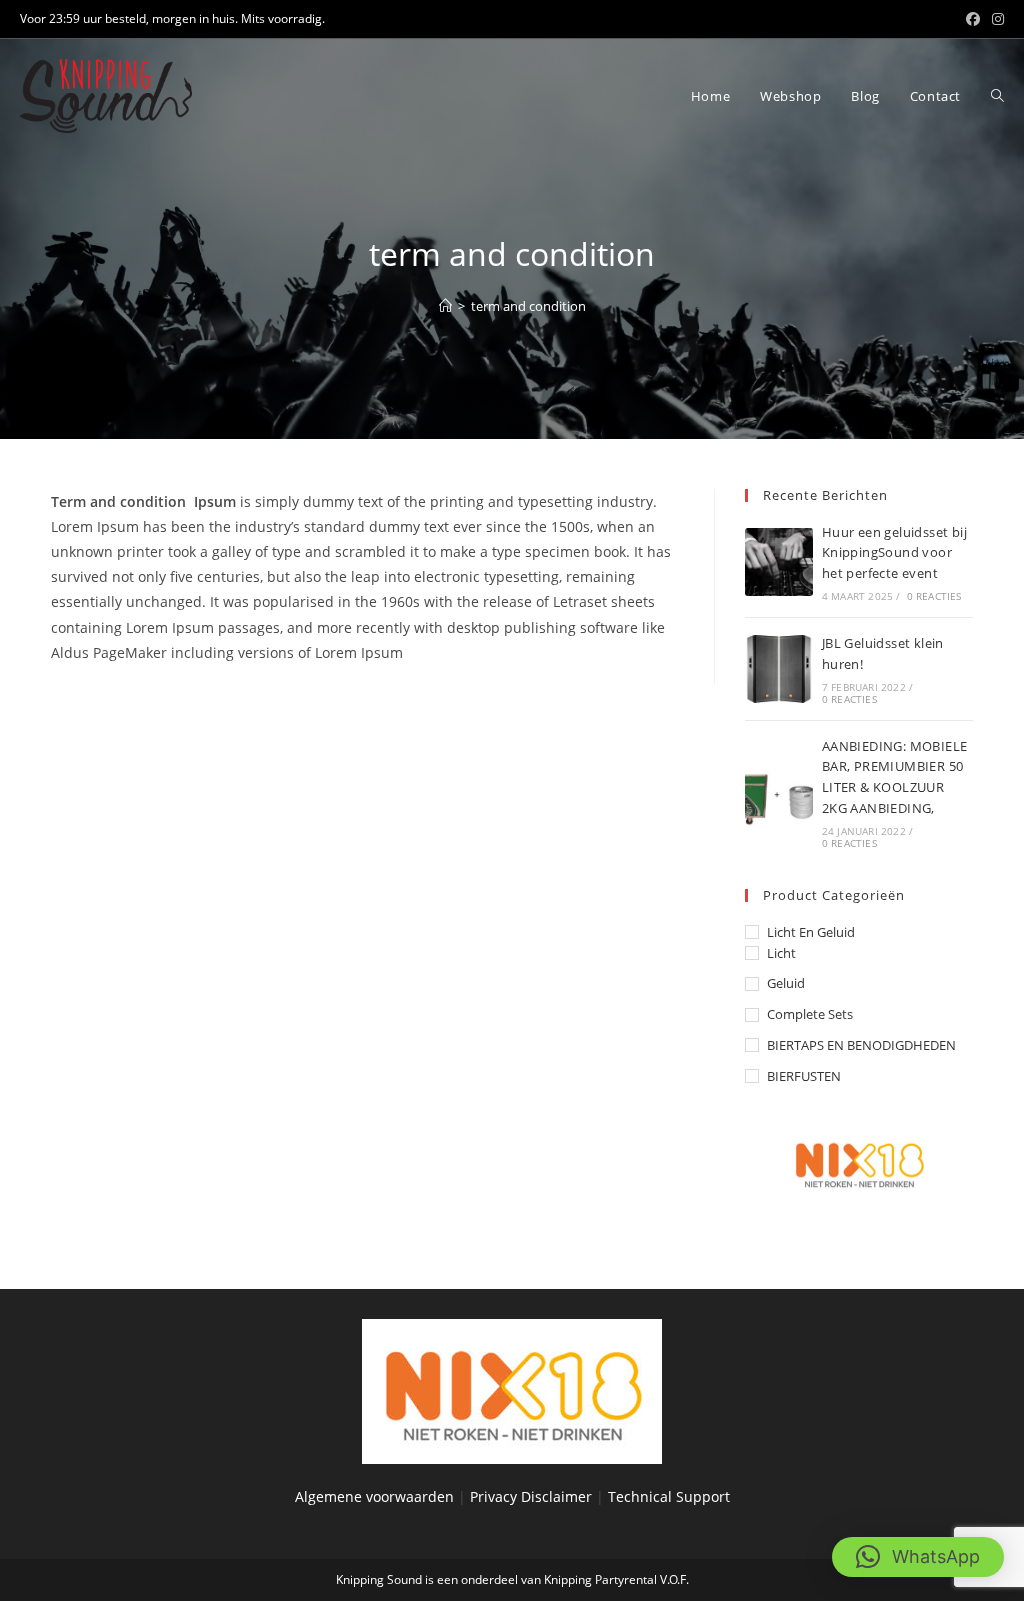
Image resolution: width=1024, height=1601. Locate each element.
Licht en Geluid (811, 932)
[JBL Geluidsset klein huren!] (779, 669)
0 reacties (934, 596)
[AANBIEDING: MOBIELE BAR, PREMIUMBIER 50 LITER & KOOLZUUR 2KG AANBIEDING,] (779, 792)
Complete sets (810, 1014)
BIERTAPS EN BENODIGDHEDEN (861, 1045)
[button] (918, 1557)
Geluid (786, 983)
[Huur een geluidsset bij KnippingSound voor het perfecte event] (779, 562)
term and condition (528, 306)
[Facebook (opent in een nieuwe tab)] (973, 19)
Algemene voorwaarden (374, 1496)
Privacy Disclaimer (533, 1496)
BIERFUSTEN (804, 1076)
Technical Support (669, 1496)
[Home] (445, 306)
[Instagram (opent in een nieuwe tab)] (995, 19)
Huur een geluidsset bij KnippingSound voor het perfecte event (894, 553)
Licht (781, 953)
